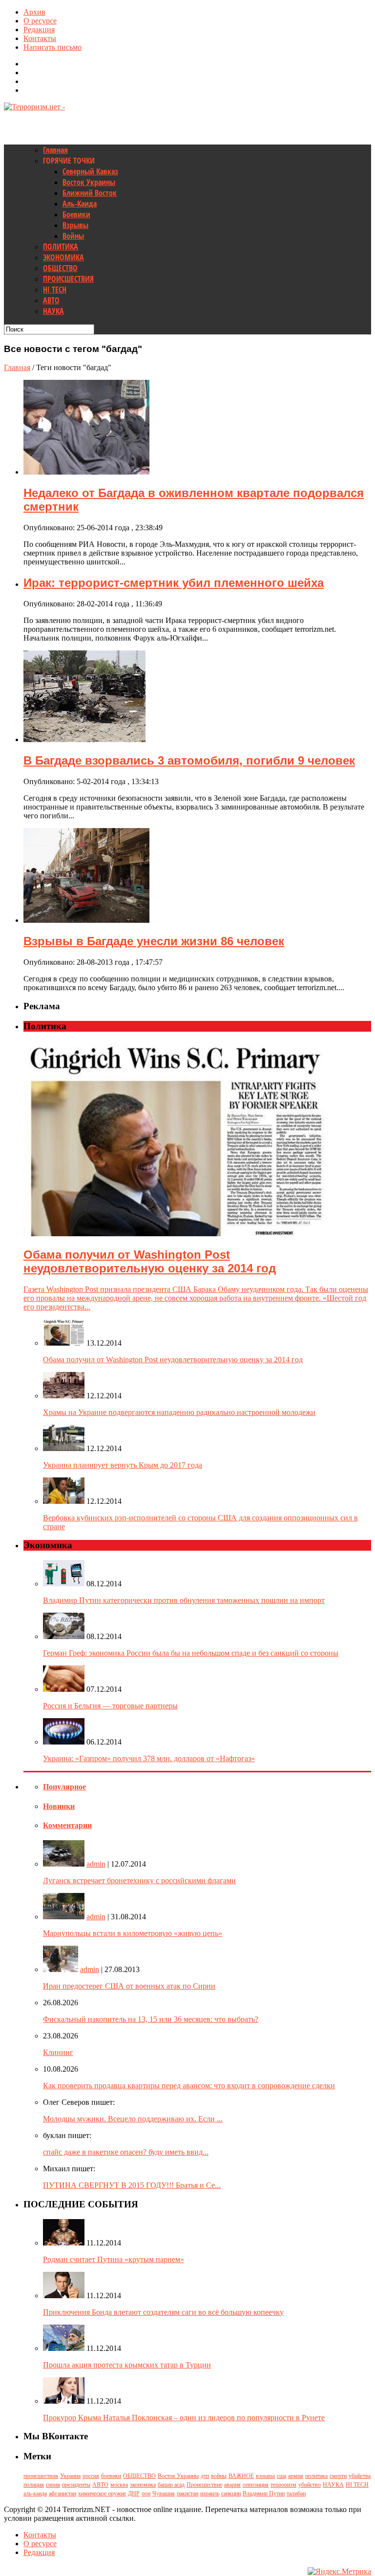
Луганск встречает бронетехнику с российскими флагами (139, 1880)
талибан (296, 2493)
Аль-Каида (80, 204)
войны (219, 2476)
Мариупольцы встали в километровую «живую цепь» (133, 1933)
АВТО (51, 300)
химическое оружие (102, 2493)
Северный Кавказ (90, 171)
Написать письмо (52, 47)
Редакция (39, 30)
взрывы (265, 2476)
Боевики (76, 214)
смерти (338, 2476)
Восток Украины (89, 182)
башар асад (171, 2485)
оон (146, 2493)
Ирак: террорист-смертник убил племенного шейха (174, 583)
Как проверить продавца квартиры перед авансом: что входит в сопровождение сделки (189, 2086)
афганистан (62, 2493)
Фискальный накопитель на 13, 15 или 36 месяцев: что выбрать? (151, 2019)
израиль (210, 2493)
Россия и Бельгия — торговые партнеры (110, 1706)
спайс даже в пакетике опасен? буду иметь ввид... (126, 2152)
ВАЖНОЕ (241, 2476)
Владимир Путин (264, 2493)
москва (119, 2485)
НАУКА (53, 311)
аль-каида (35, 2493)
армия (296, 2476)
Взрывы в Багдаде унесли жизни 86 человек (154, 941)
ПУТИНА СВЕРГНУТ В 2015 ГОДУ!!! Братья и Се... (132, 2185)
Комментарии (67, 1825)
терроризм (283, 2485)
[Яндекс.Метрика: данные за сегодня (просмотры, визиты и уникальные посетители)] (339, 2572)
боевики (111, 2476)
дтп (205, 2476)
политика (316, 2476)
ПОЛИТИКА (61, 247)
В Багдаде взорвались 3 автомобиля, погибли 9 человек (189, 760)
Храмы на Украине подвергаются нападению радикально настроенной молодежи (179, 1412)
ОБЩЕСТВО (60, 268)
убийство (310, 2485)
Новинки (59, 1806)
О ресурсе (40, 21)
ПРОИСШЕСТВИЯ (68, 279)
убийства (360, 2476)
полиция (34, 2485)
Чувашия (164, 2493)
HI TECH (55, 290)
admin (96, 1864)
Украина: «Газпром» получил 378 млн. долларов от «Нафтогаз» (149, 1758)
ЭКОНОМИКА (63, 257)
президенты (76, 2485)
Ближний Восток (90, 193)
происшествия (41, 2476)
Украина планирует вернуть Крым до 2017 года (123, 1465)
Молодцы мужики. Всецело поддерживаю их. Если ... (133, 2119)
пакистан (187, 2493)
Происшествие (204, 2485)
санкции (231, 2493)
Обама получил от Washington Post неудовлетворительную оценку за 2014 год (173, 1360)
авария (232, 2485)
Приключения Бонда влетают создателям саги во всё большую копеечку (163, 2312)
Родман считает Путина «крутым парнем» (114, 2259)
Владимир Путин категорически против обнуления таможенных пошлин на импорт (184, 1600)
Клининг (58, 2052)
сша (281, 2476)
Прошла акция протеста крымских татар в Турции (127, 2365)
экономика (143, 2485)
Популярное (64, 1787)
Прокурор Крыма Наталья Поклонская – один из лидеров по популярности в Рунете (184, 2418)
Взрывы (75, 225)
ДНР (134, 2493)
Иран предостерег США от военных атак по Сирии (129, 1986)
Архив (34, 12)
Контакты (40, 38)
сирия (53, 2485)
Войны (73, 236)
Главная (55, 150)
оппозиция (256, 2485)
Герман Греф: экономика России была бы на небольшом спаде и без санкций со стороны (191, 1653)
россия (91, 2476)
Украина (70, 2476)
